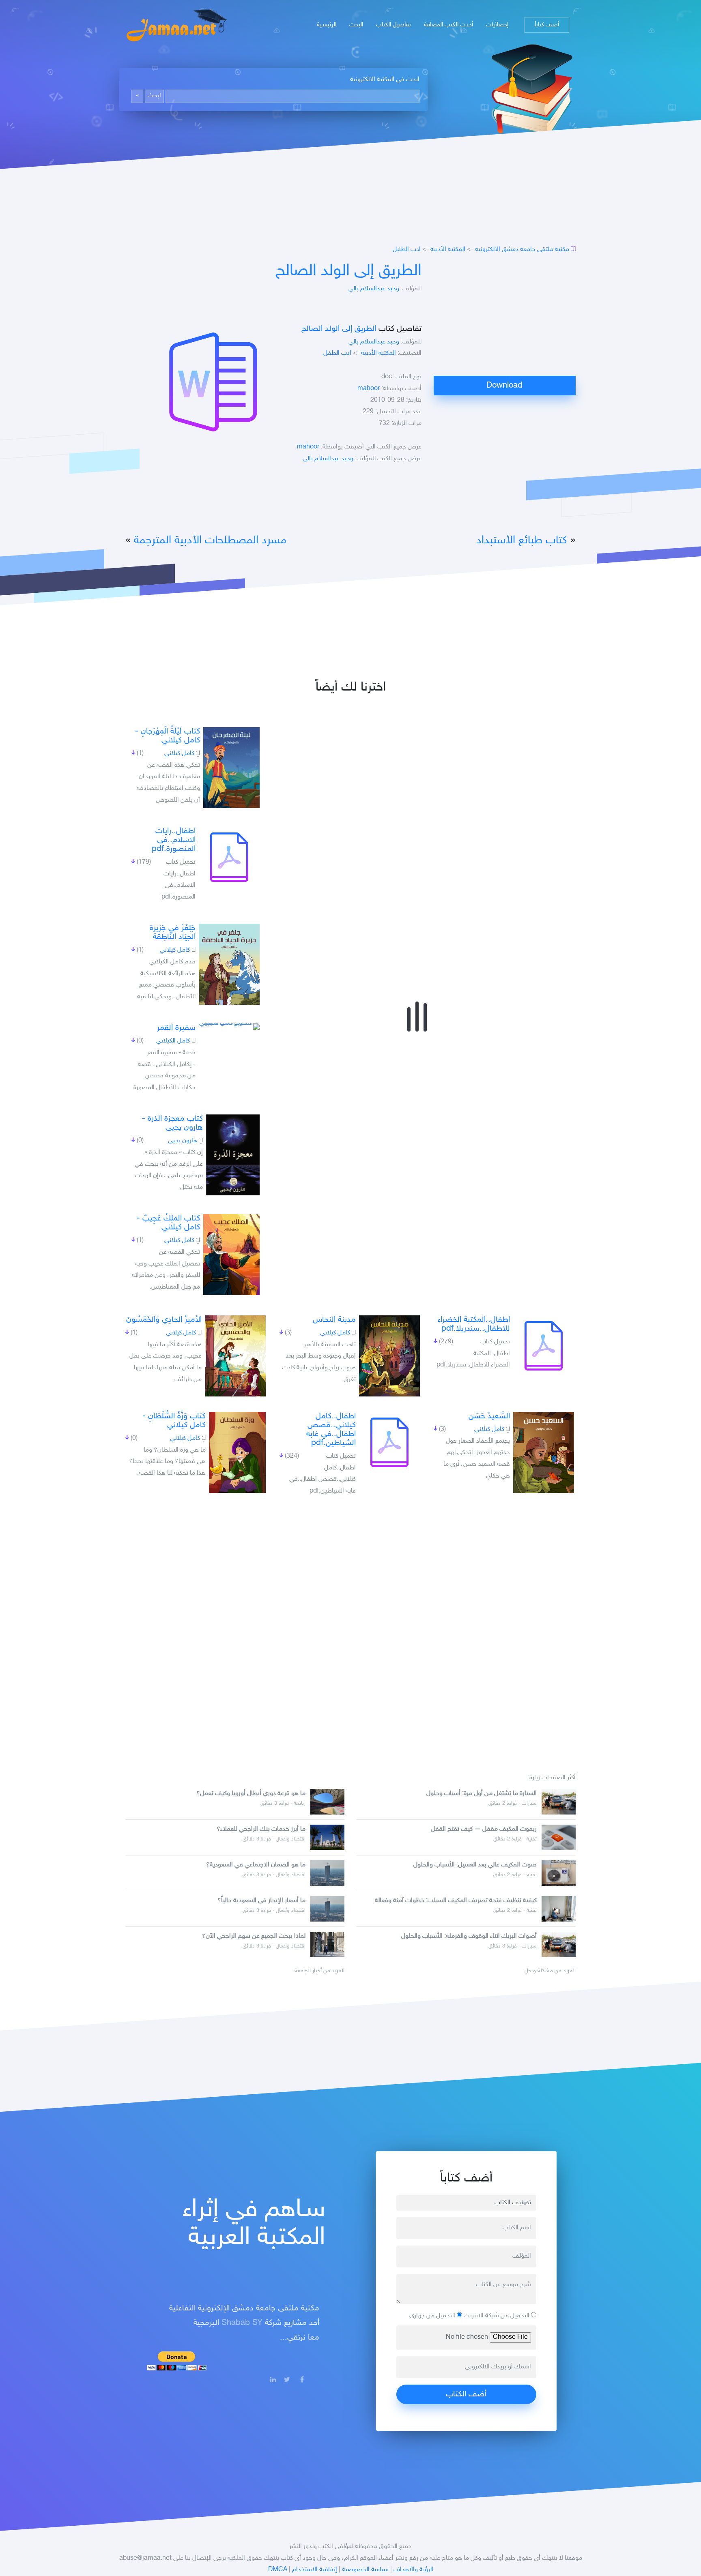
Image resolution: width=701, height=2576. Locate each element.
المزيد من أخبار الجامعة (319, 1971)
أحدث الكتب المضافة (448, 25)
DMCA (278, 2570)
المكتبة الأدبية (448, 250)
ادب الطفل (407, 250)
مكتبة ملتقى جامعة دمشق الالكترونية (522, 250)
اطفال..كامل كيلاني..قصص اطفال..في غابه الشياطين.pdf (331, 1430)
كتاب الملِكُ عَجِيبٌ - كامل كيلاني (168, 1223)
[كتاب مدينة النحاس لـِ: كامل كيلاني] (389, 1356)
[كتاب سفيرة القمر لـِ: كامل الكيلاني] (229, 1027)
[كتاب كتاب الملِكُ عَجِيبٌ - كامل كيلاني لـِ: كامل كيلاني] (231, 1255)
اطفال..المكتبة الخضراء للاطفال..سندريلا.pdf (474, 1324)
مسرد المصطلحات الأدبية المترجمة (210, 541)
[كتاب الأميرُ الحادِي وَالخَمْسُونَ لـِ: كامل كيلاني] (235, 1356)
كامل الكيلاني (173, 1041)
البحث (356, 25)
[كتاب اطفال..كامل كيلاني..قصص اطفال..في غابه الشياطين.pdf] (389, 1442)
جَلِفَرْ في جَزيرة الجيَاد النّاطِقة (173, 933)
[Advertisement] (505, 319)
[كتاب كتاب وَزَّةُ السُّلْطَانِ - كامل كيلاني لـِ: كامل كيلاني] (237, 1452)
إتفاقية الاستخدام (315, 2570)
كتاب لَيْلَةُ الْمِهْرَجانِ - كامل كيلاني (168, 736)
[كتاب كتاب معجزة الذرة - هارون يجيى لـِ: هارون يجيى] (233, 1155)
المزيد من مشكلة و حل (550, 1971)
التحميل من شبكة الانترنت (497, 2316)
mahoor (369, 389)
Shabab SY (242, 2323)
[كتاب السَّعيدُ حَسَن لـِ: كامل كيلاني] (544, 1452)
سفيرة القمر (176, 1028)
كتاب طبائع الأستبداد (522, 541)
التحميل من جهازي (433, 2316)
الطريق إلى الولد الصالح (348, 271)
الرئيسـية (327, 25)
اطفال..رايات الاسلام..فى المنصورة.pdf (174, 840)
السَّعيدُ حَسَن (489, 1416)
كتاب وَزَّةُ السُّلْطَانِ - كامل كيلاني (174, 1421)
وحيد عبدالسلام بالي (374, 289)
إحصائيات (497, 25)
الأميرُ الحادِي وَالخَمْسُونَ (164, 1320)
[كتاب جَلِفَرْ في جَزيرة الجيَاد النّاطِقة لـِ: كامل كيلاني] (229, 964)
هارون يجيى (183, 1141)
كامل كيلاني (179, 754)
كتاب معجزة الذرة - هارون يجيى (172, 1123)
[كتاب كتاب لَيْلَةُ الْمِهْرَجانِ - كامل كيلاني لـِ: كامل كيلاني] (231, 768)
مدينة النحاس (334, 1320)
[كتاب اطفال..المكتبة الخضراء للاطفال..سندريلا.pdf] (544, 1346)
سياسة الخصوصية (365, 2570)
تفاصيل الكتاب (394, 25)
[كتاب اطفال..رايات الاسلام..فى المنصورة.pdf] (229, 857)
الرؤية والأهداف (413, 2570)
